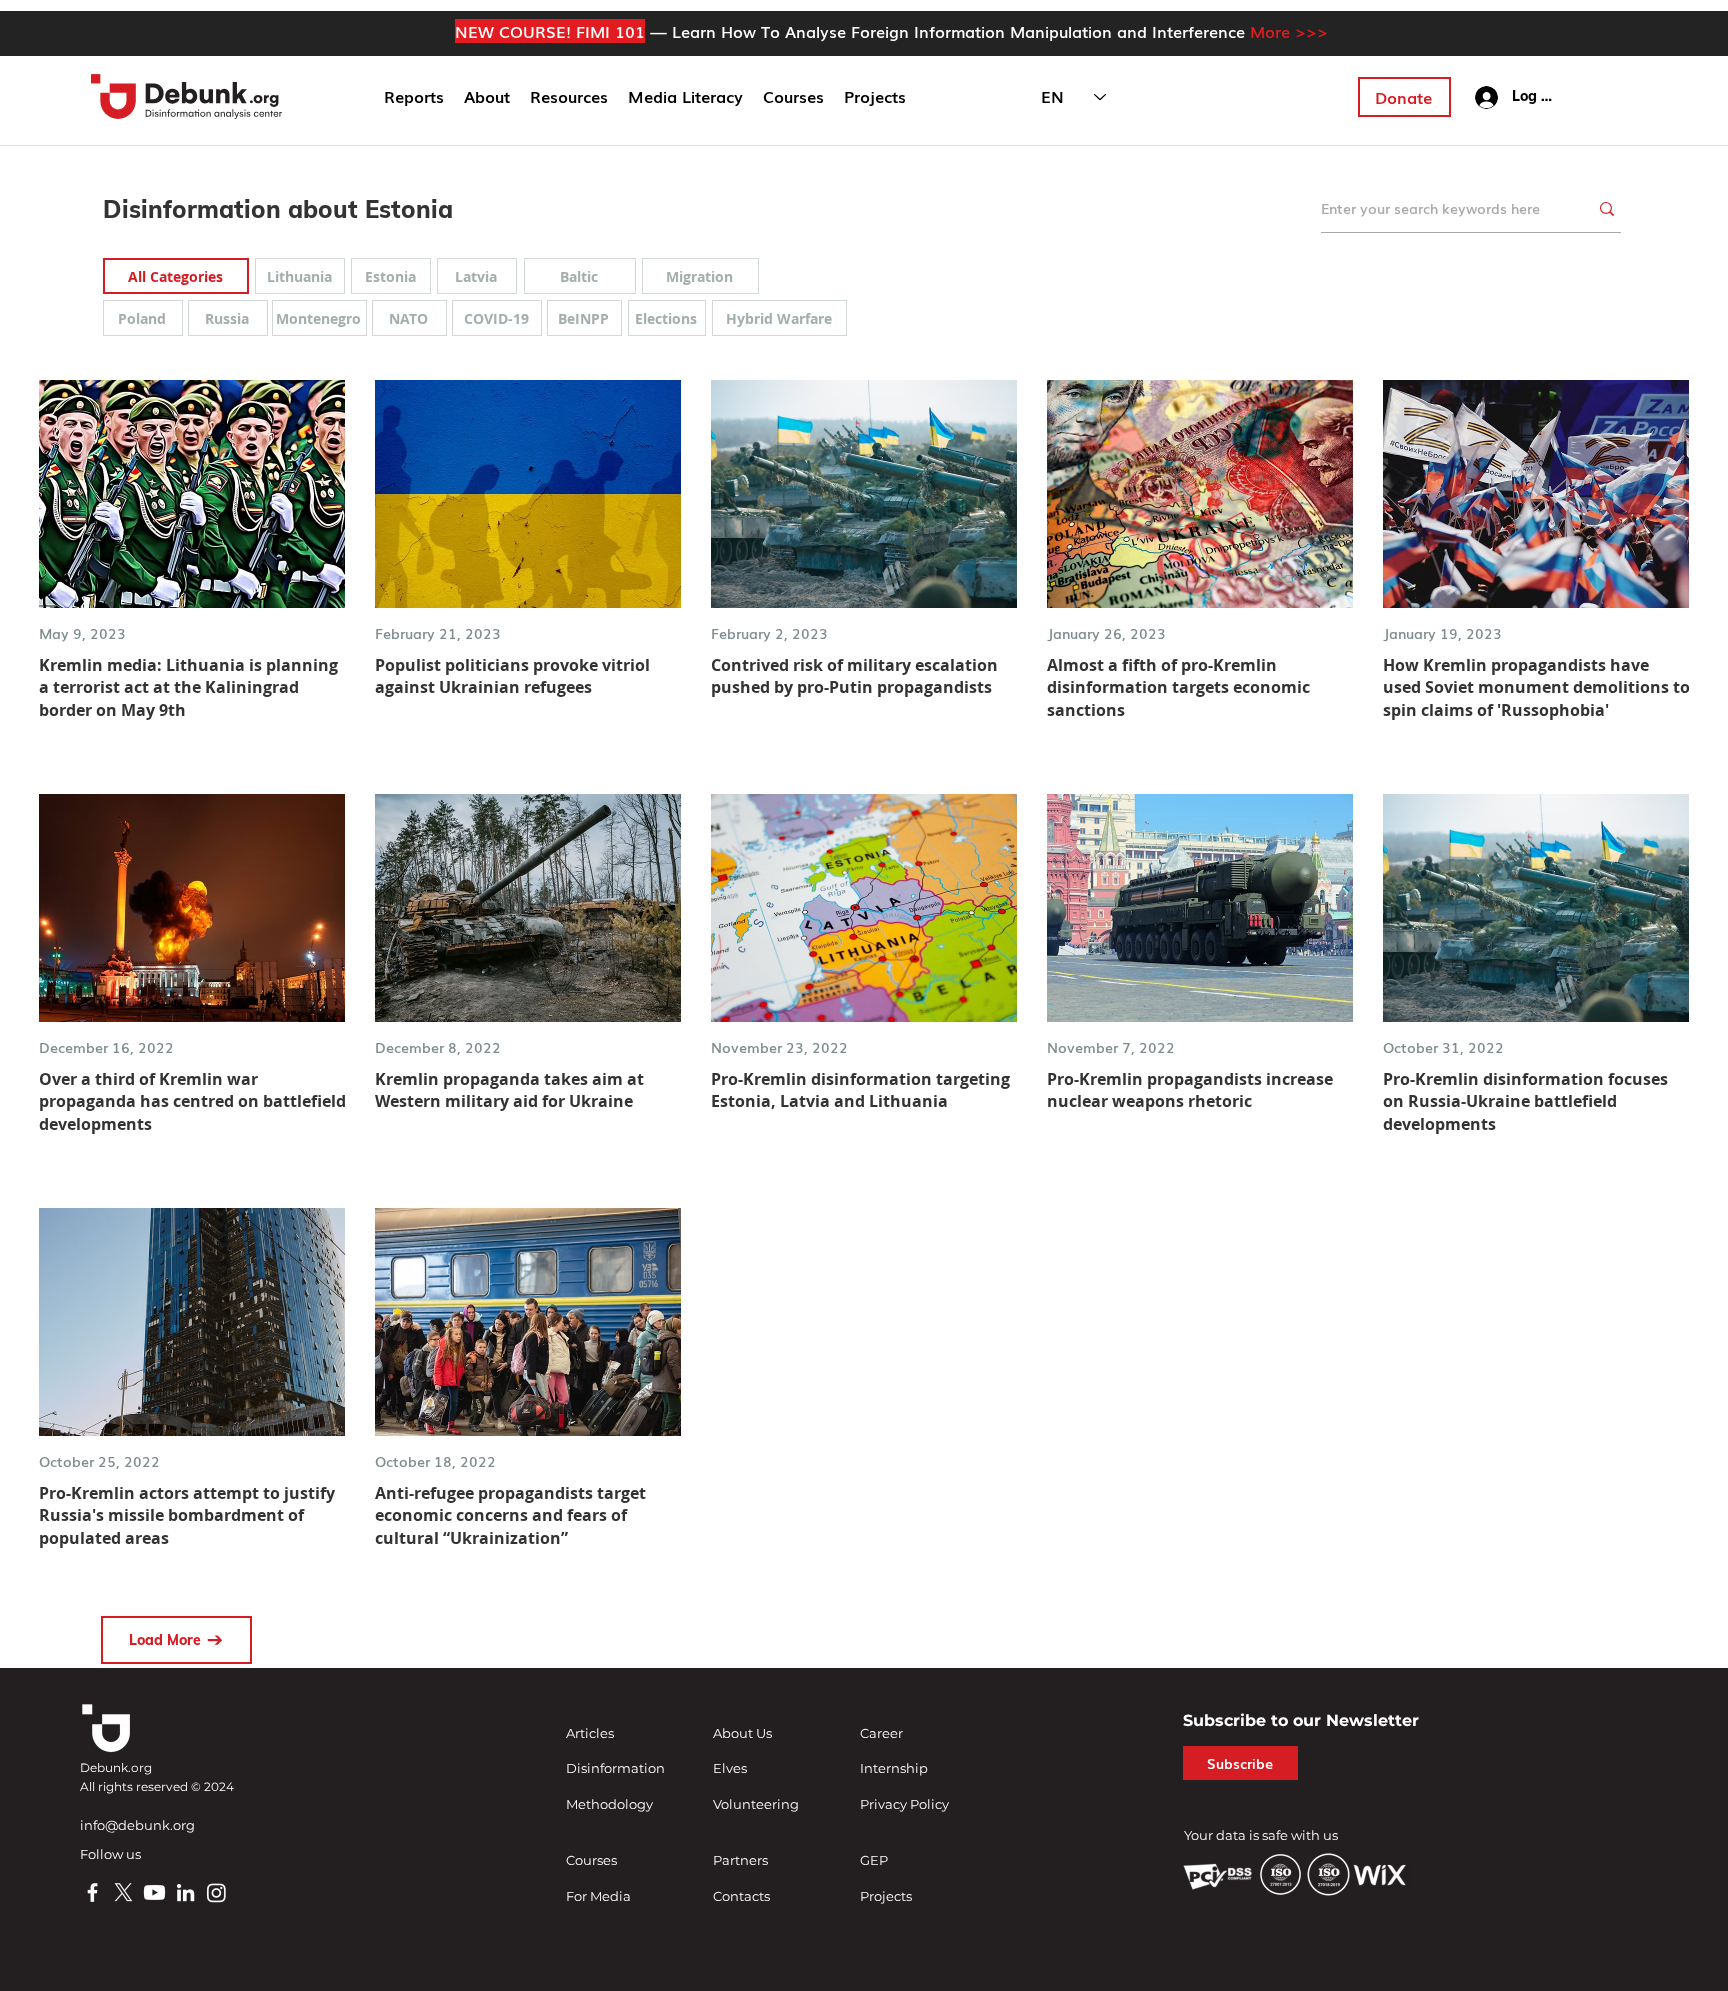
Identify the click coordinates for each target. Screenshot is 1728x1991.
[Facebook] (92, 1892)
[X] (123, 1892)
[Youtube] (154, 1892)
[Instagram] (216, 1892)
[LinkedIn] (185, 1892)
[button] (487, 97)
